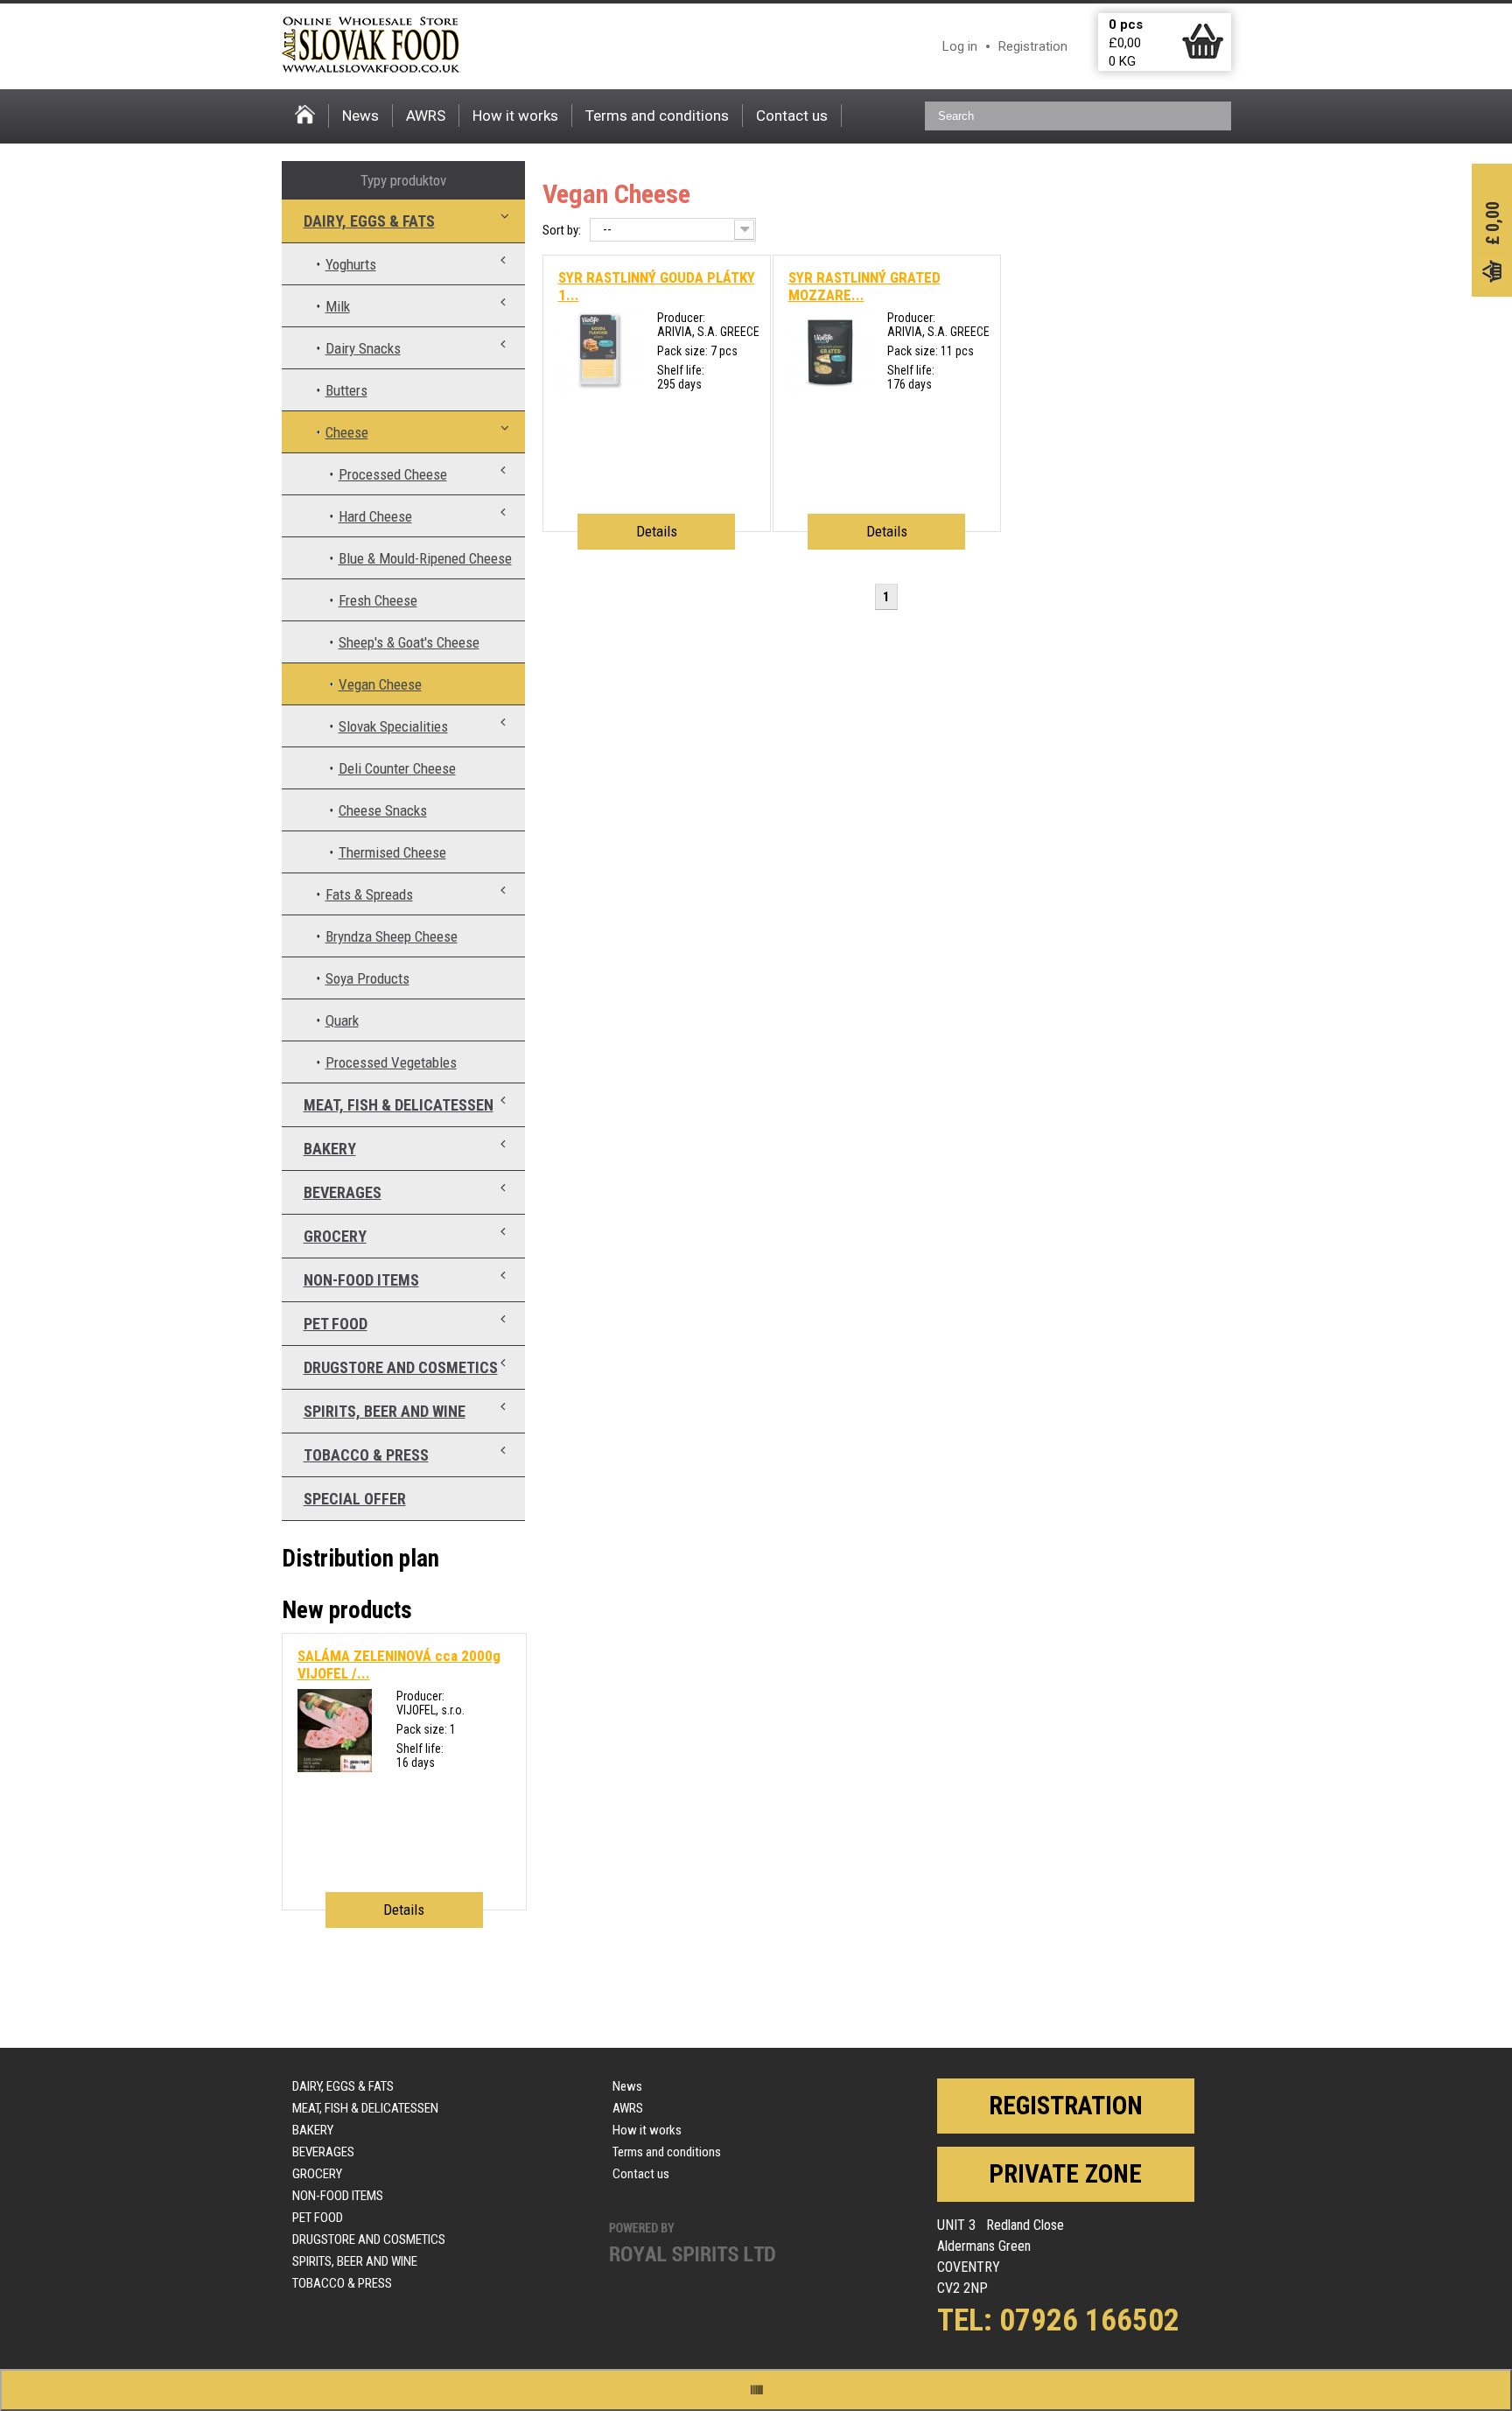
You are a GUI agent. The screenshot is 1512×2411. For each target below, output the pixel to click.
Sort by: (562, 230)
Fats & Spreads (369, 894)
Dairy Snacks (363, 348)
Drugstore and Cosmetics (401, 1367)
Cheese (347, 432)
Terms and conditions (657, 116)
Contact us (792, 116)
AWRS (426, 116)
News (360, 116)
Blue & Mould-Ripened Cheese (425, 558)
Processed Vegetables (391, 1062)
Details (657, 531)
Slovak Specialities (393, 726)
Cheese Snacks (383, 810)
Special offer (355, 1499)
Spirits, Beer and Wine (385, 1411)
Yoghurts (351, 264)
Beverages (343, 1192)
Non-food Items (361, 1280)
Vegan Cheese (380, 684)
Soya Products (367, 978)
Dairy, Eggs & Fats (369, 221)
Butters (346, 390)
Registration (1033, 46)
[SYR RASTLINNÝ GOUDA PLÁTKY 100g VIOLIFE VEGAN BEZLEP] (600, 389)
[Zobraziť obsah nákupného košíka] (1203, 55)
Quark (342, 1020)
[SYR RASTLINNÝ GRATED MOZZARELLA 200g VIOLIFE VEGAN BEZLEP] (830, 389)
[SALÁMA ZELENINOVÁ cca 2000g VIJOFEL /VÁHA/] (335, 1768)
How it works (515, 116)
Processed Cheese (393, 474)
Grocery (335, 1236)
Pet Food (336, 1324)
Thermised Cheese (392, 852)
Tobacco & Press (366, 1455)
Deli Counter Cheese (397, 768)
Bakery (330, 1149)
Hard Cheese (375, 516)
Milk (338, 306)
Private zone (1065, 2174)
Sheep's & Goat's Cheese (409, 642)
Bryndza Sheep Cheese (392, 936)
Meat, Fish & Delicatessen (399, 1105)
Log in (960, 46)
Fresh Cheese (378, 600)
